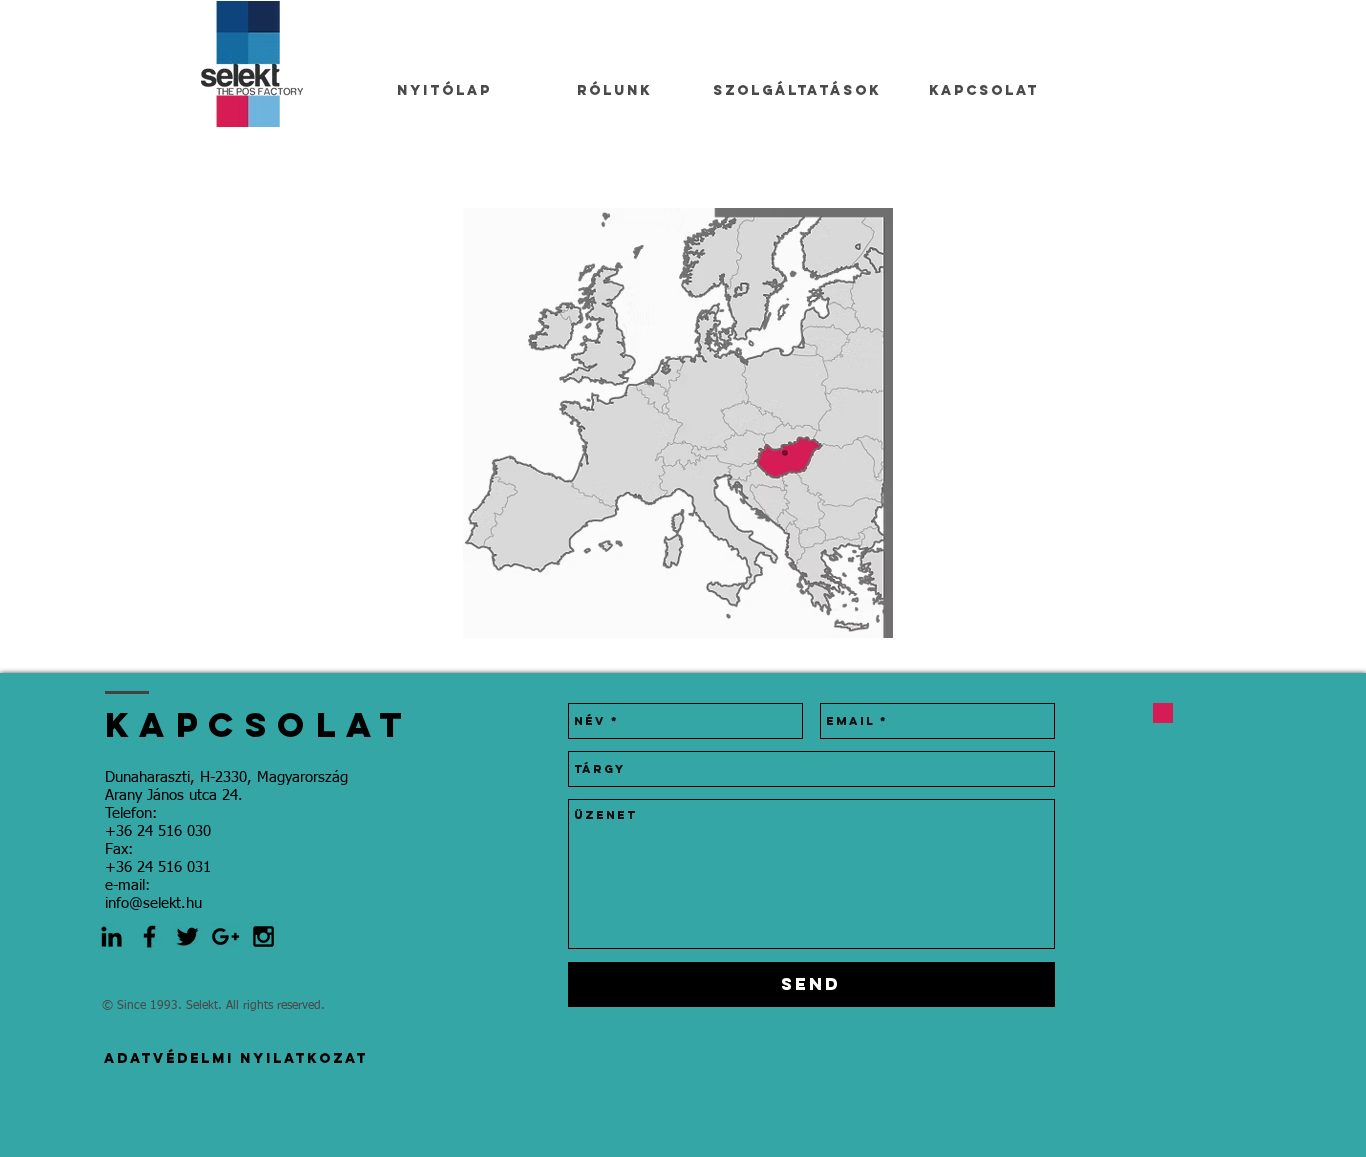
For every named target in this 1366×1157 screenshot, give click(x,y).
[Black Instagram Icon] (263, 936)
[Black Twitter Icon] (187, 936)
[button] (678, 423)
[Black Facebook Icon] (149, 936)
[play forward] (868, 423)
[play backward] (488, 423)
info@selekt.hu (153, 903)
